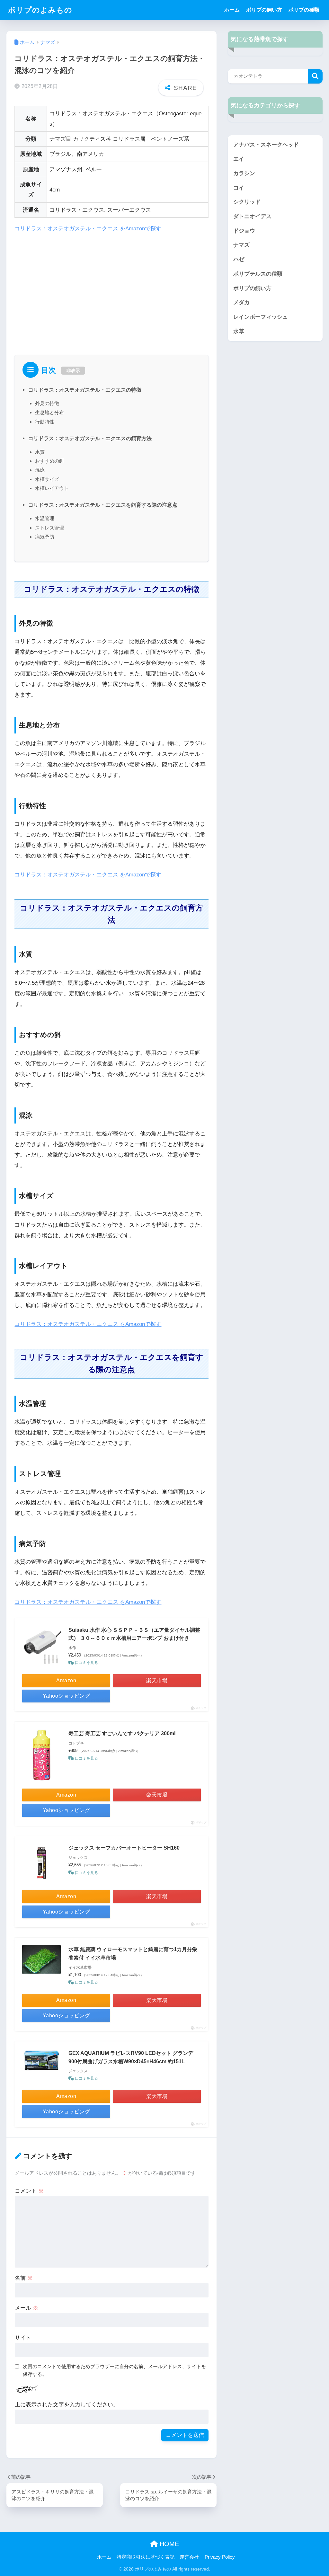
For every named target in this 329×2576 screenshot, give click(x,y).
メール (27, 2308)
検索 (315, 76)
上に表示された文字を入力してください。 (67, 2405)
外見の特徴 (47, 403)
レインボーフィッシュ (261, 317)
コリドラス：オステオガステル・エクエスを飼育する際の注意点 (103, 505)
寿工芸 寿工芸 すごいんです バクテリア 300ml (122, 1733)
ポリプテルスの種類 (258, 274)
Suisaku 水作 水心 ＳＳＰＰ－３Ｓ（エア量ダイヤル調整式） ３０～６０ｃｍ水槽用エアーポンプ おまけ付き (134, 1634)
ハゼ (239, 259)
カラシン (244, 173)
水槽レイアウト (52, 488)
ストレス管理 (49, 528)
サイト (23, 2338)
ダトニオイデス (252, 216)
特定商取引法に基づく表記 (146, 2557)
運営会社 (189, 2557)
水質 (40, 452)
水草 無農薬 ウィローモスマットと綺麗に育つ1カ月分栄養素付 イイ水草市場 (133, 1954)
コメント (29, 2191)
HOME (168, 2544)
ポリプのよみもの (40, 10)
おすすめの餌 (49, 461)
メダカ (241, 302)
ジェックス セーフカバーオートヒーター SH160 (124, 1848)
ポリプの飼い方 (264, 10)
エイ (239, 159)
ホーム (232, 10)
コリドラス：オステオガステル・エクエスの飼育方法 (90, 438)
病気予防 (45, 537)
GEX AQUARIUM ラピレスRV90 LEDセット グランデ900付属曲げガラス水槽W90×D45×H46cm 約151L (131, 2057)
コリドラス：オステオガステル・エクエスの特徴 (85, 390)
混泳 (40, 470)
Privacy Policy (220, 2557)
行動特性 (45, 422)
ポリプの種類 (304, 10)
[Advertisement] (111, 287)
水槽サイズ (47, 479)
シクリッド (247, 202)
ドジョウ (244, 231)
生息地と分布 (49, 412)
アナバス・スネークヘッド (266, 145)
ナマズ (241, 245)
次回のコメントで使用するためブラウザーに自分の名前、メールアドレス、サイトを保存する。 (114, 2370)
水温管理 (45, 518)
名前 (24, 2278)
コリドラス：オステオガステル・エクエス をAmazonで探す (88, 229)
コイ (239, 188)
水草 (239, 331)
